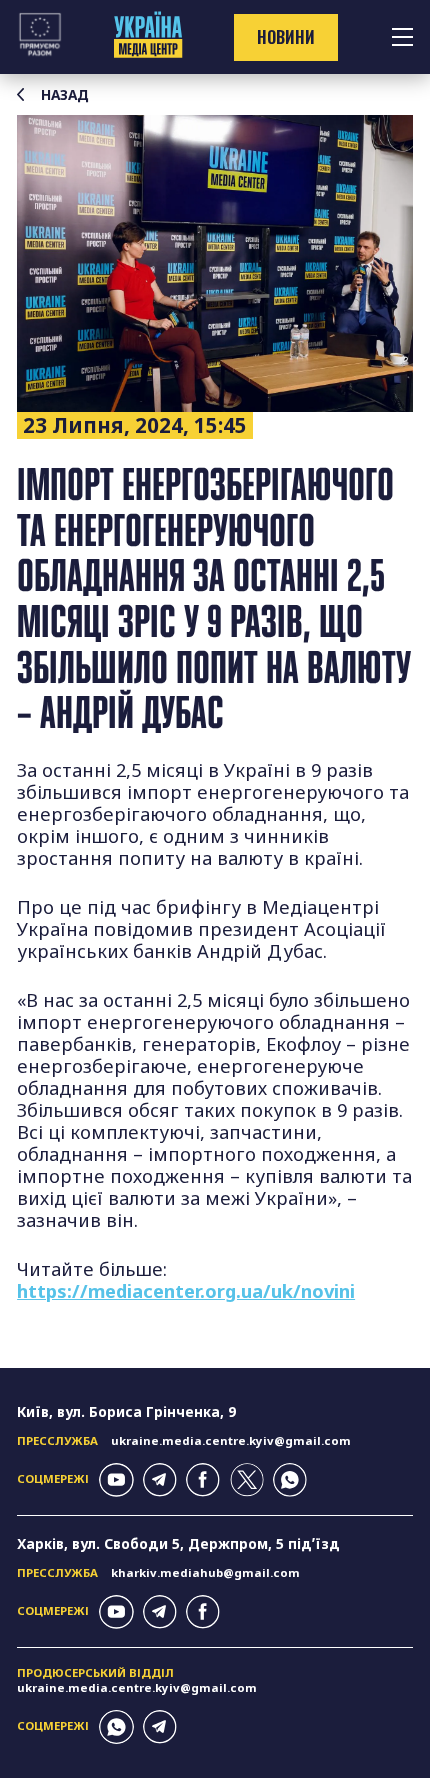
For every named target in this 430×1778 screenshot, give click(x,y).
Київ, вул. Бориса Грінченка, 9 (126, 1411)
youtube (116, 1480)
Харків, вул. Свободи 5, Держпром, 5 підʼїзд (178, 1543)
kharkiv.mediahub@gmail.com (205, 1572)
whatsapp (290, 1480)
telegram (160, 1480)
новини (286, 37)
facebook (203, 1480)
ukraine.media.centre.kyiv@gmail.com (231, 1440)
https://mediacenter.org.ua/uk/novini (186, 1290)
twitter (247, 1480)
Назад (65, 95)
